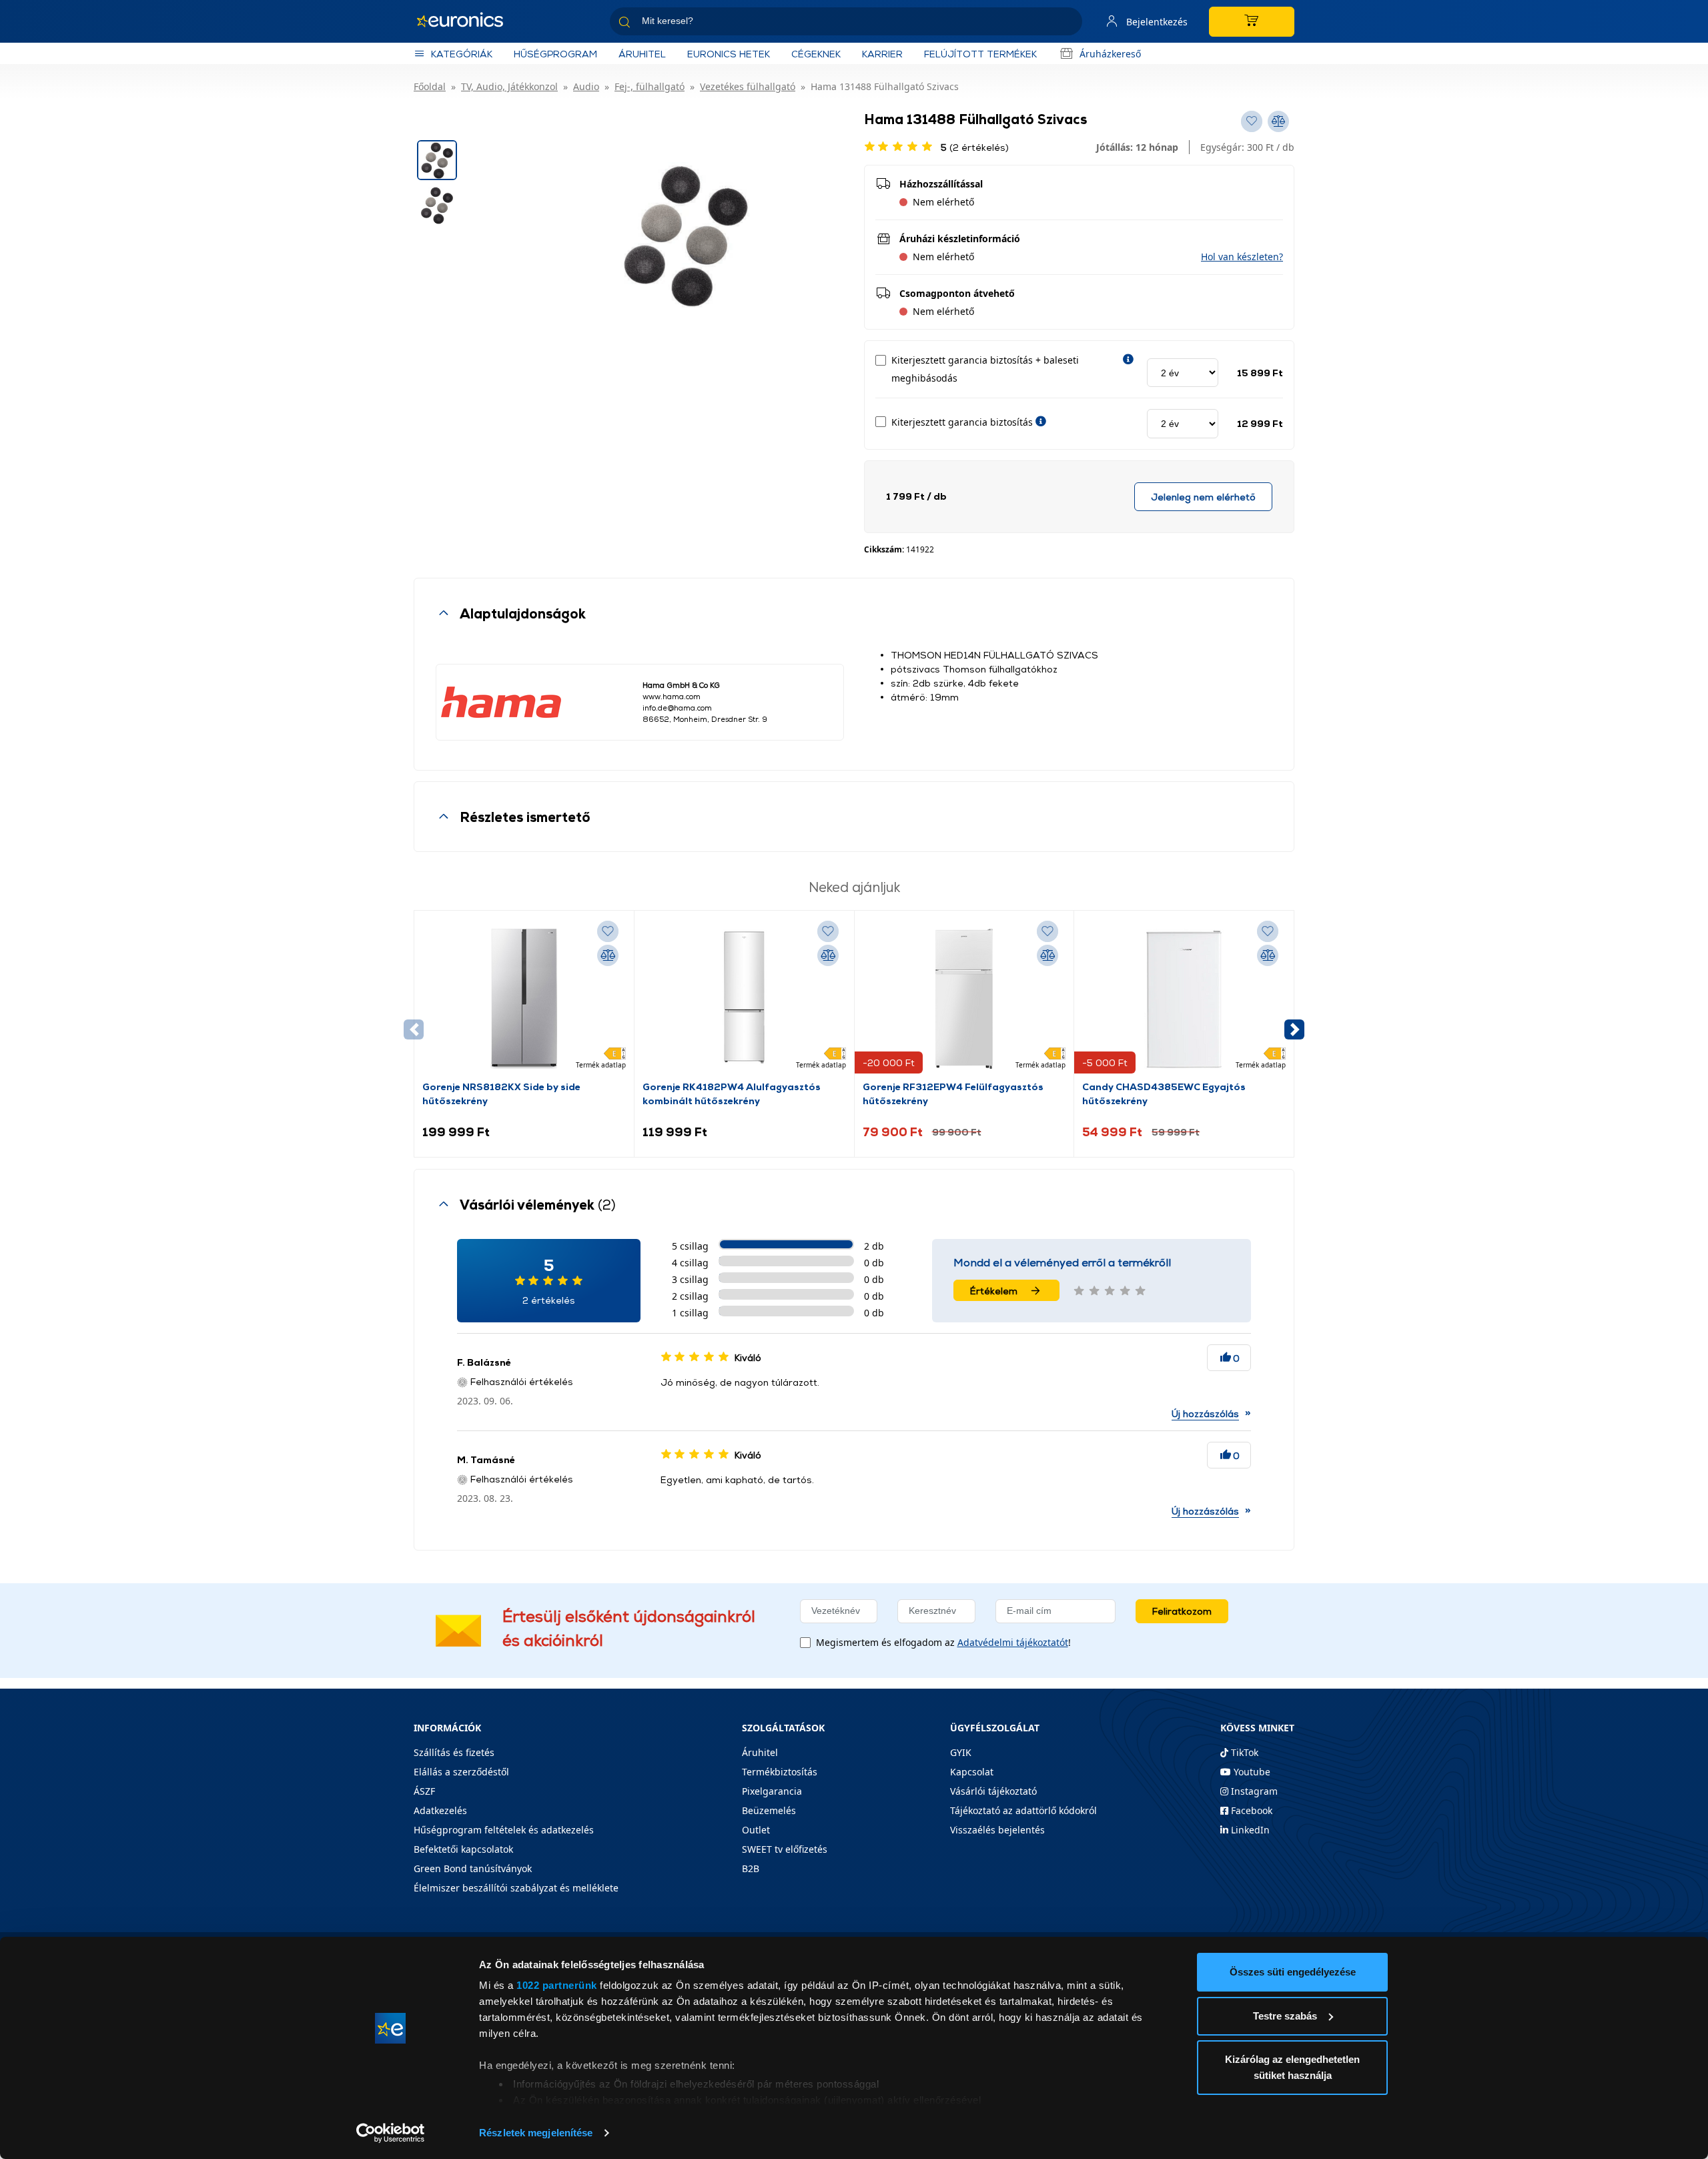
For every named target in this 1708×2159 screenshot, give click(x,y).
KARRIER (882, 54)
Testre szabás (1285, 2016)
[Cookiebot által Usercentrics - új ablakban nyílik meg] (391, 2133)
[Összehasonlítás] (608, 955)
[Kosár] (1252, 22)
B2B (751, 1868)
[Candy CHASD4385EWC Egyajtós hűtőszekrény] (1184, 999)
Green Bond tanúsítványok (473, 1868)
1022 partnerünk (557, 1985)
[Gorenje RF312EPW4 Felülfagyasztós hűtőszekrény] (964, 999)
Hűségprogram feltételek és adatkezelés (504, 1830)
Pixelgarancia (772, 1791)
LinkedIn (1249, 1830)
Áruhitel (642, 54)
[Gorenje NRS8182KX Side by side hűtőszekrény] (524, 999)
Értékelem (994, 1291)
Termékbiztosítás (780, 1772)
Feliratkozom (1182, 1611)
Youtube (1251, 1772)
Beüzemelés (769, 1810)
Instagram (1253, 1791)
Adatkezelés (440, 1810)
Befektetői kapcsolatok (463, 1849)
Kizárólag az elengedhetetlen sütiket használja (1292, 2067)
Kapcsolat (972, 1772)
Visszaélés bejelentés (997, 1830)
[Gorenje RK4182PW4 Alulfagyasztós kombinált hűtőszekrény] (744, 999)
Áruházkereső (1110, 54)
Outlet (756, 1830)
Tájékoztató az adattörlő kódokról (1023, 1810)
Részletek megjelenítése (536, 2133)
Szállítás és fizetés (454, 1752)
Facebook (1250, 1810)
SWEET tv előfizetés (785, 1849)
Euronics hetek (729, 54)
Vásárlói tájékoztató (993, 1791)
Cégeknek (816, 54)
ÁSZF (424, 1791)
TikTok (1243, 1752)
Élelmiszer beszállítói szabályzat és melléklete (516, 1888)
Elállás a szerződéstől (461, 1772)
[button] (1242, 257)
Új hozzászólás (1205, 1413)
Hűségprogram (555, 54)
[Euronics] (467, 21)
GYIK (961, 1752)
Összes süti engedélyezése (1293, 1972)
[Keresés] (1067, 24)
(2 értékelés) (975, 147)
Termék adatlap (601, 1065)
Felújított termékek (980, 54)
